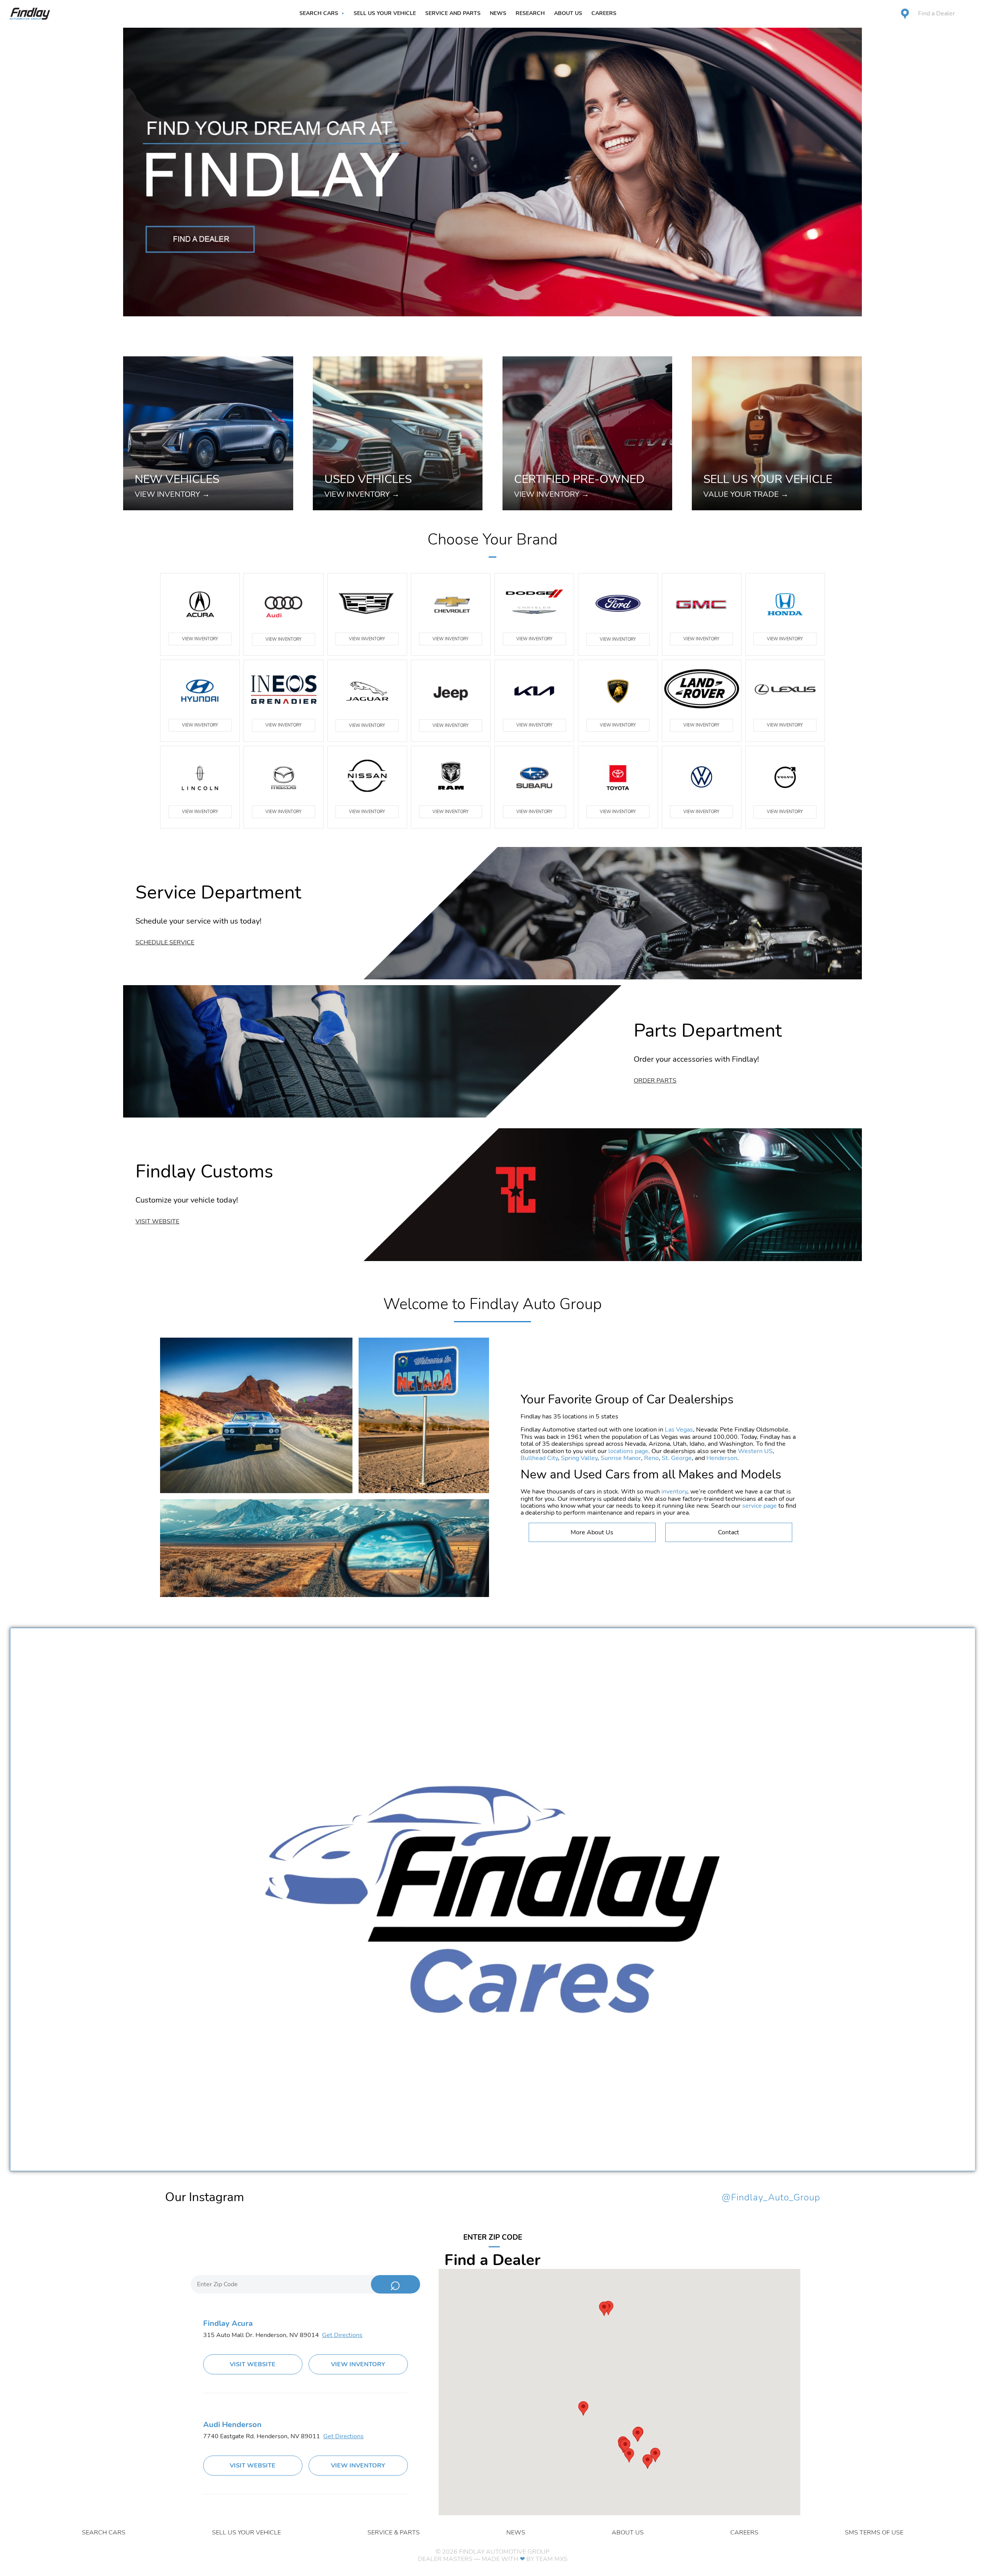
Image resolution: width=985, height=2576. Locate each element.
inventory (674, 1492)
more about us (592, 1532)
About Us (568, 13)
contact (729, 1532)
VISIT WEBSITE (253, 2364)
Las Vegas (679, 1430)
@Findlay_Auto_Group (771, 2198)
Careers (604, 13)
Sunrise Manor (621, 1458)
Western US (755, 1451)
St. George (677, 1458)
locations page (628, 1451)
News (498, 13)
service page (760, 1506)
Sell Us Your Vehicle (385, 13)
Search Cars (319, 13)
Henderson (722, 1458)
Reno (651, 1458)
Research (530, 13)
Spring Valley (579, 1458)
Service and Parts (453, 13)
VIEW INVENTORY (200, 639)
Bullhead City (539, 1458)
